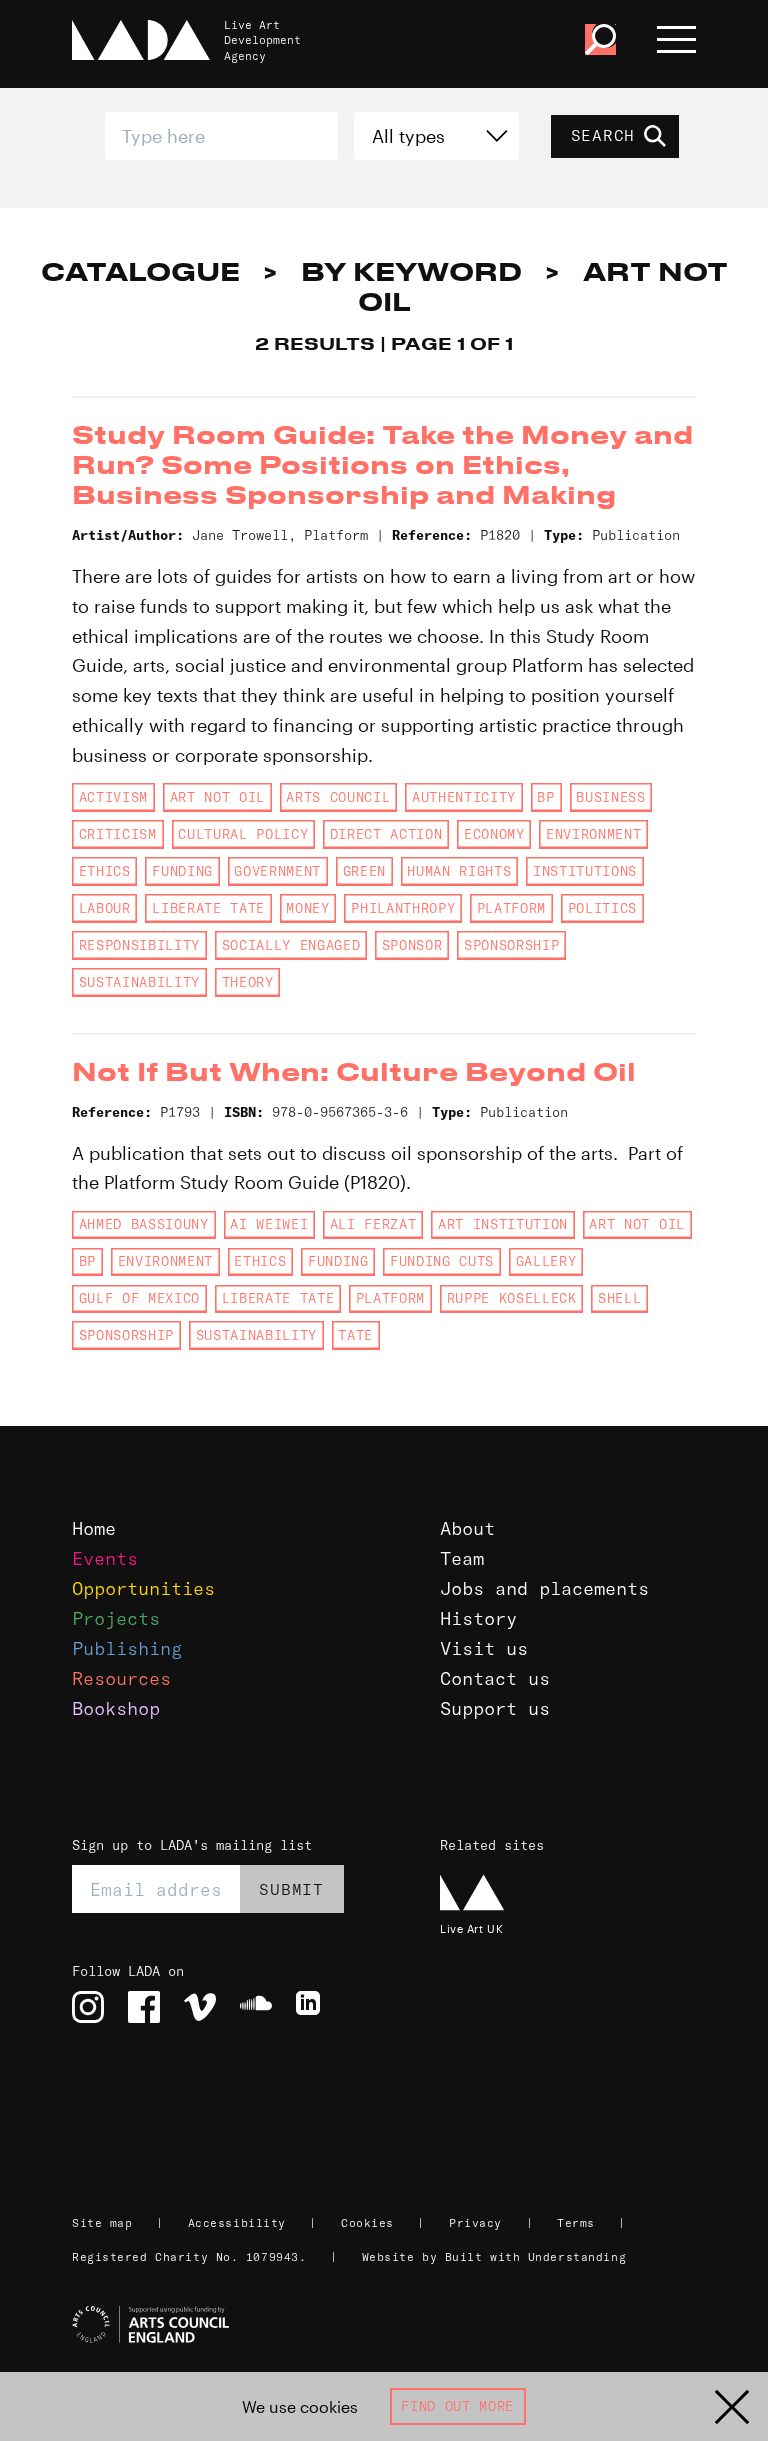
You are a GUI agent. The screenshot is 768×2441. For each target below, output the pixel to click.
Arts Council (338, 797)
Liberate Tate (208, 908)
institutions (585, 871)
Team (462, 1558)
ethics (105, 871)
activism (113, 797)
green (364, 871)
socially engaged (291, 945)
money (307, 908)
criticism (118, 834)
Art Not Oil (217, 797)
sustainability (139, 982)
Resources (121, 1678)
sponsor (412, 945)
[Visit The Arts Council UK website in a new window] (392, 2325)
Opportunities (143, 1588)
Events (105, 1558)
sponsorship (511, 945)
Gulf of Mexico (139, 1298)
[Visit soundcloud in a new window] (256, 2007)
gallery (546, 1261)
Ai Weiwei (269, 1224)
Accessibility (237, 2223)
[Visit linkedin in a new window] (312, 2007)
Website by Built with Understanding (494, 2257)
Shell (619, 1298)
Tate (355, 1335)
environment (593, 834)
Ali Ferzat (373, 1224)
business (610, 797)
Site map (102, 2223)
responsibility (139, 945)
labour (105, 908)
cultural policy (243, 834)
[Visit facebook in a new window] (144, 2007)
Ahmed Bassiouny (144, 1224)
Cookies (367, 2223)
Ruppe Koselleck (512, 1298)
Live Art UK (471, 1928)
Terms (576, 2223)
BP (545, 797)
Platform (511, 908)
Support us (495, 1708)
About (467, 1528)
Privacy (475, 2223)
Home (94, 1528)
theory (248, 982)
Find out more (457, 2406)
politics (602, 908)
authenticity (464, 797)
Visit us (484, 1648)
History (478, 1618)
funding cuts (442, 1261)
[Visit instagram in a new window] (88, 2007)
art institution (503, 1224)
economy (494, 834)
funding (182, 871)
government (277, 871)
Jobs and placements (544, 1588)
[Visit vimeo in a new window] (200, 2007)
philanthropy (403, 908)
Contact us (495, 1678)
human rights (459, 871)
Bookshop (116, 1708)
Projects (116, 1618)
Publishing (127, 1648)
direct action (386, 834)
